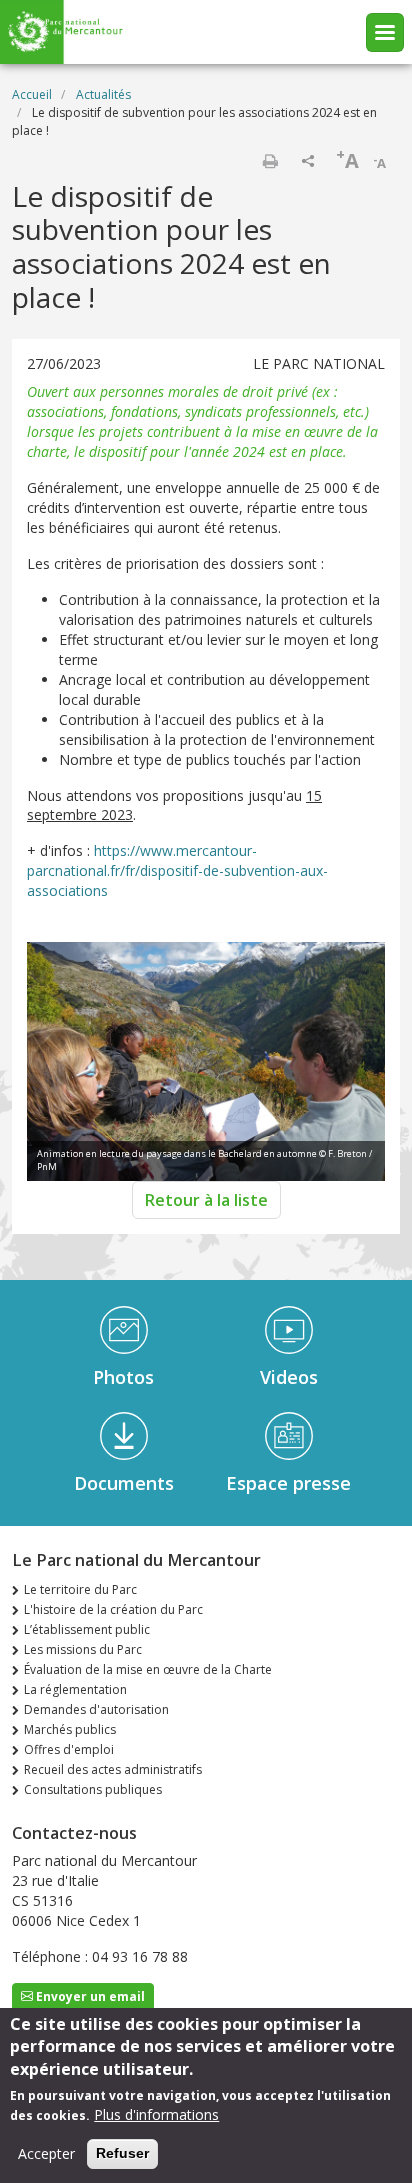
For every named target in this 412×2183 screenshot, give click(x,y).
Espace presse (288, 1483)
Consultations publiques (93, 1789)
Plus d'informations (156, 2114)
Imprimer (270, 161)
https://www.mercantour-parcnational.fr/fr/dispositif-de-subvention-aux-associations (177, 870)
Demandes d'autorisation (96, 1709)
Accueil (32, 94)
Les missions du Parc (83, 1649)
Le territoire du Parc (80, 1589)
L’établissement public (87, 1629)
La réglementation (75, 1689)
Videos (289, 1377)
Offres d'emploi (69, 1749)
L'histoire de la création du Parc (113, 1609)
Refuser (122, 2153)
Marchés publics (70, 1729)
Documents (124, 1483)
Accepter (46, 2153)
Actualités (103, 94)
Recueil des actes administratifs (113, 1769)
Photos (123, 1377)
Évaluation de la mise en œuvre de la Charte (148, 1669)
